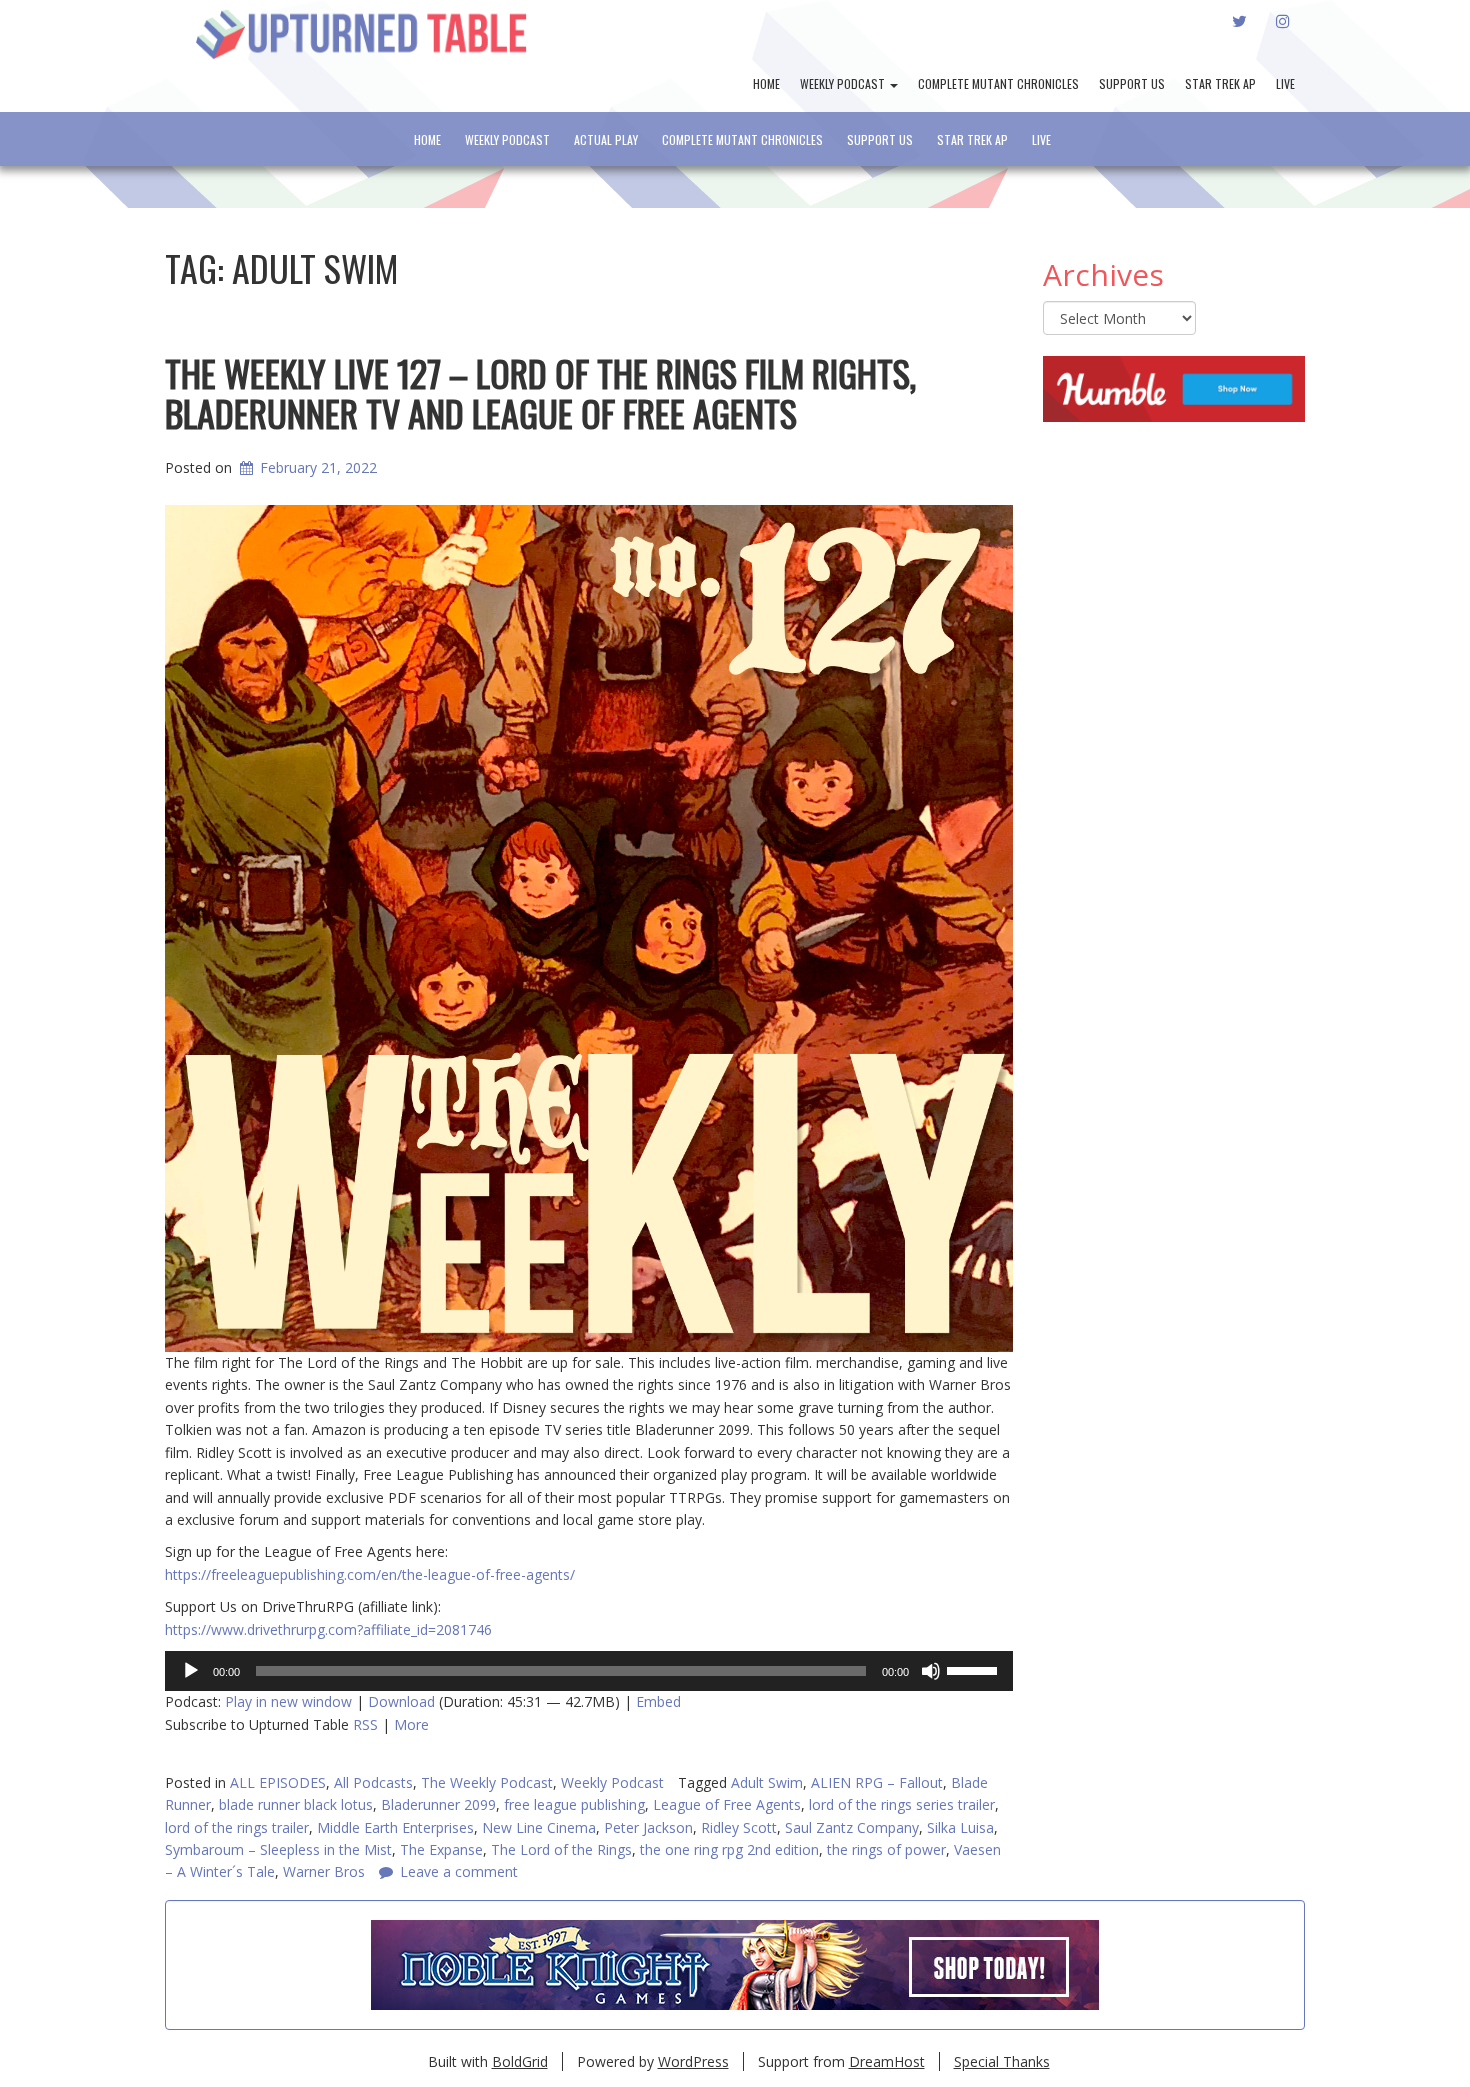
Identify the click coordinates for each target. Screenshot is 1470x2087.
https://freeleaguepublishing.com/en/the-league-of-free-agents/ (370, 1574)
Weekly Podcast (844, 83)
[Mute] (931, 1671)
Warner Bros (324, 1871)
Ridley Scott (739, 1827)
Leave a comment (459, 1871)
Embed (658, 1701)
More (411, 1724)
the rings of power (886, 1849)
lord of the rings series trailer (902, 1804)
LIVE (1285, 83)
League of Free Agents (727, 1804)
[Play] (191, 1671)
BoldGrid (520, 2061)
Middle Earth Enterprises (395, 1827)
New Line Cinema (539, 1827)
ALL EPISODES (278, 1782)
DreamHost (887, 2061)
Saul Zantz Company (852, 1827)
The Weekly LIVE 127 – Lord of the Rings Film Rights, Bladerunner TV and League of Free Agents (540, 392)
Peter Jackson (648, 1827)
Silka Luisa (960, 1827)
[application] (589, 1671)
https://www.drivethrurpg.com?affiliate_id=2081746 (328, 1629)
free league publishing (574, 1804)
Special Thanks (1002, 2061)
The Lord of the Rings (561, 1849)
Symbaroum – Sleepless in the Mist (278, 1849)
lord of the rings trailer (237, 1827)
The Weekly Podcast (487, 1782)
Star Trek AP (1220, 83)
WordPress (693, 2061)
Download (401, 1701)
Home (766, 83)
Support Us (1132, 83)
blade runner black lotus (296, 1804)
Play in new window (288, 1701)
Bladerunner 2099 (438, 1804)
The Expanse (441, 1849)
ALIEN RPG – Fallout (877, 1782)
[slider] (975, 1669)
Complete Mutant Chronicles (998, 83)
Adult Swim (767, 1782)
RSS (365, 1724)
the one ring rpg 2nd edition (729, 1849)
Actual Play (606, 139)
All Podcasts (373, 1782)
